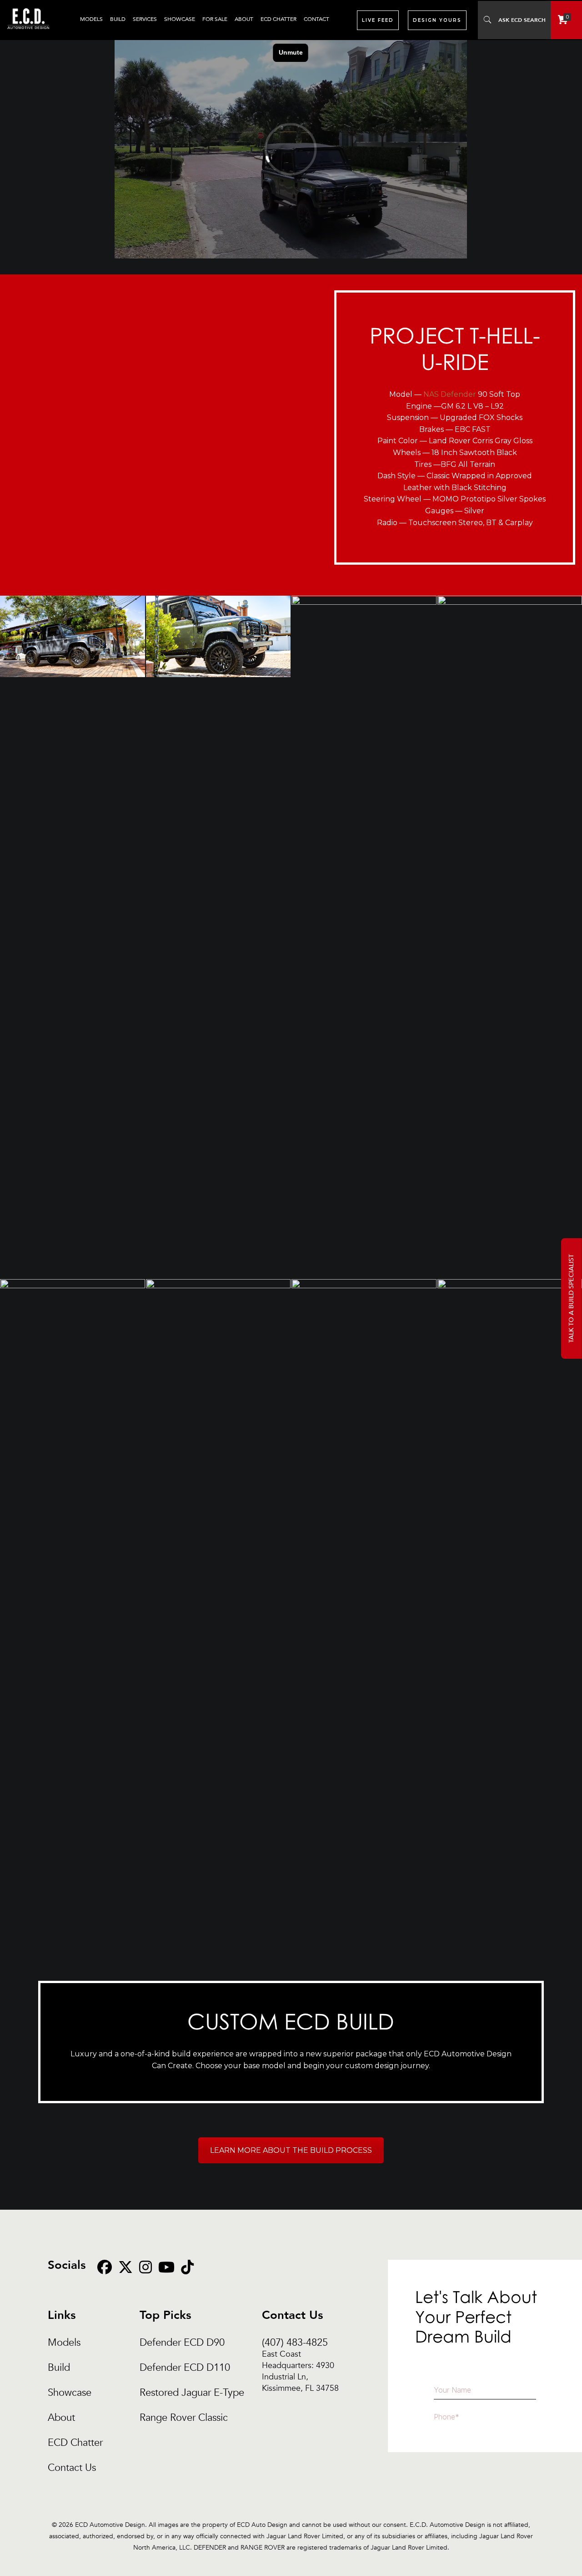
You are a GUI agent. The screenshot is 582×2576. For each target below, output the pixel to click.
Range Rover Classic (184, 2418)
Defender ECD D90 (182, 2343)
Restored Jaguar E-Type (192, 2393)
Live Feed (378, 20)
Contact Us (72, 2468)
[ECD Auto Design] (28, 34)
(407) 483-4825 (300, 2343)
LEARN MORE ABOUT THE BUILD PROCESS (291, 2150)
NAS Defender (450, 394)
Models (64, 2343)
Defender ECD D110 (185, 2368)
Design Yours (437, 20)
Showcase (70, 2393)
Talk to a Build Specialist (571, 1298)
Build (59, 2368)
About (61, 2418)
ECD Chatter (75, 2443)
